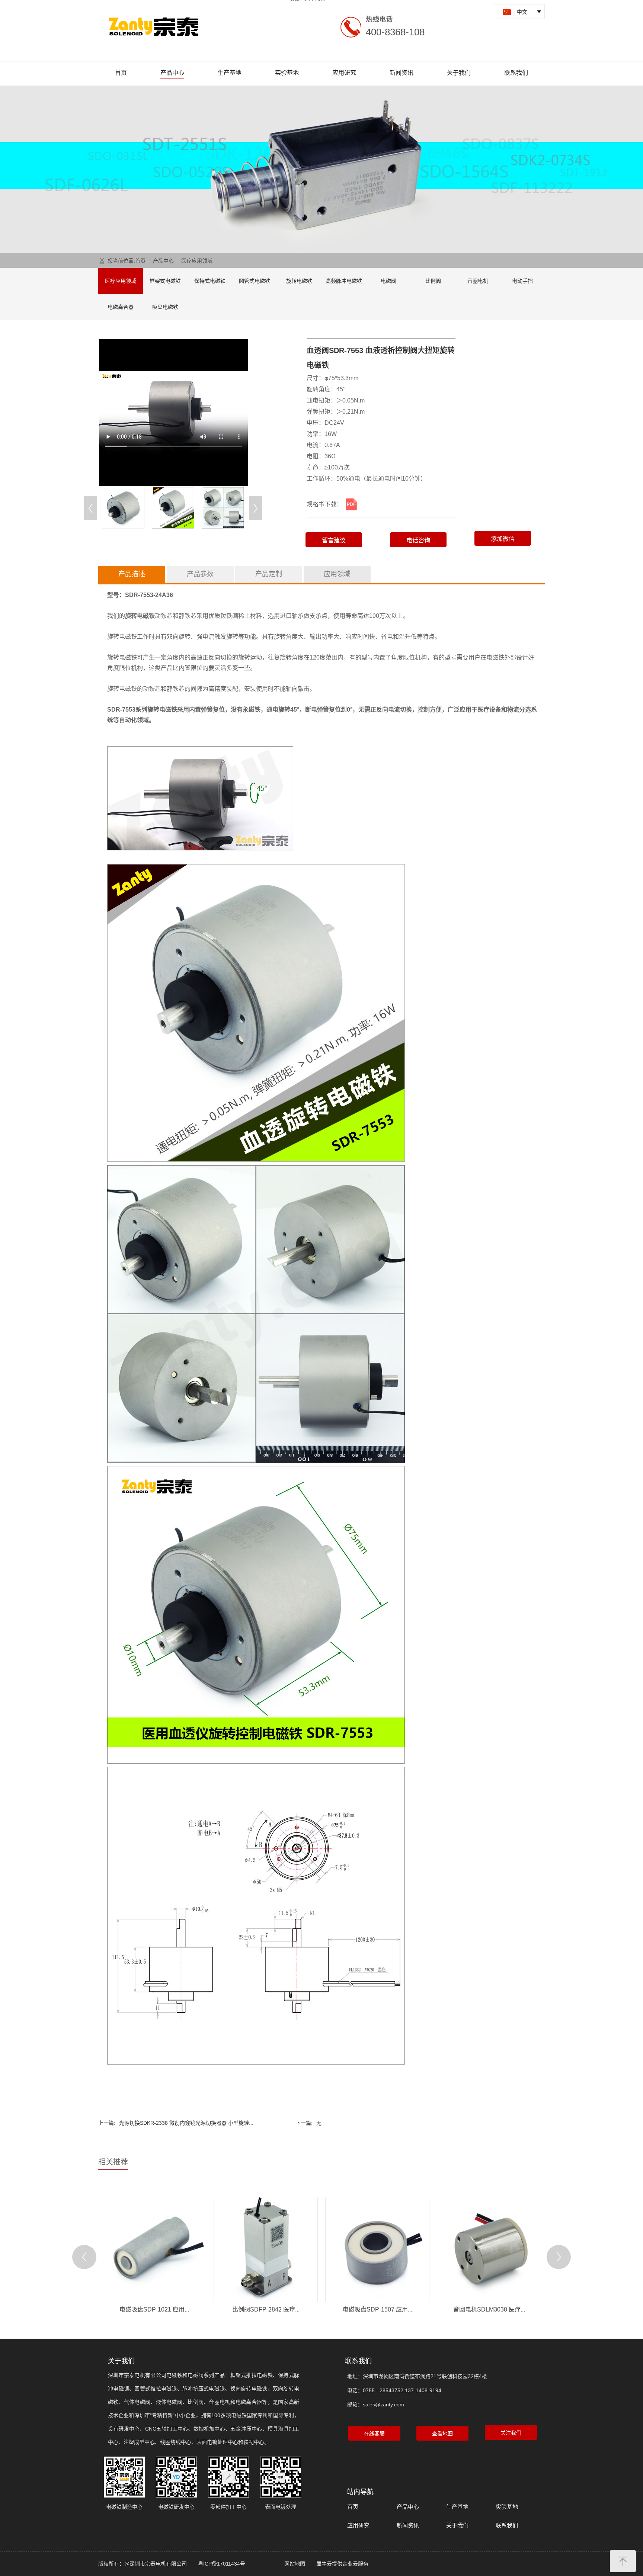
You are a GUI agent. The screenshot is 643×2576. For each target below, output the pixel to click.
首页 (121, 73)
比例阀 (433, 281)
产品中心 (172, 73)
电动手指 (522, 281)
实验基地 (287, 73)
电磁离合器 (121, 307)
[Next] (255, 508)
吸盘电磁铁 (165, 307)
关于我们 (459, 73)
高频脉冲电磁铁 (344, 281)
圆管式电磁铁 (255, 281)
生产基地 (230, 73)
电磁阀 (388, 281)
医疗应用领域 (197, 261)
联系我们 (516, 73)
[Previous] (91, 508)
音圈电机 (478, 281)
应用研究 (344, 73)
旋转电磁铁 (299, 281)
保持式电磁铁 (210, 281)
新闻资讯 (402, 73)
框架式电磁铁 (165, 281)
